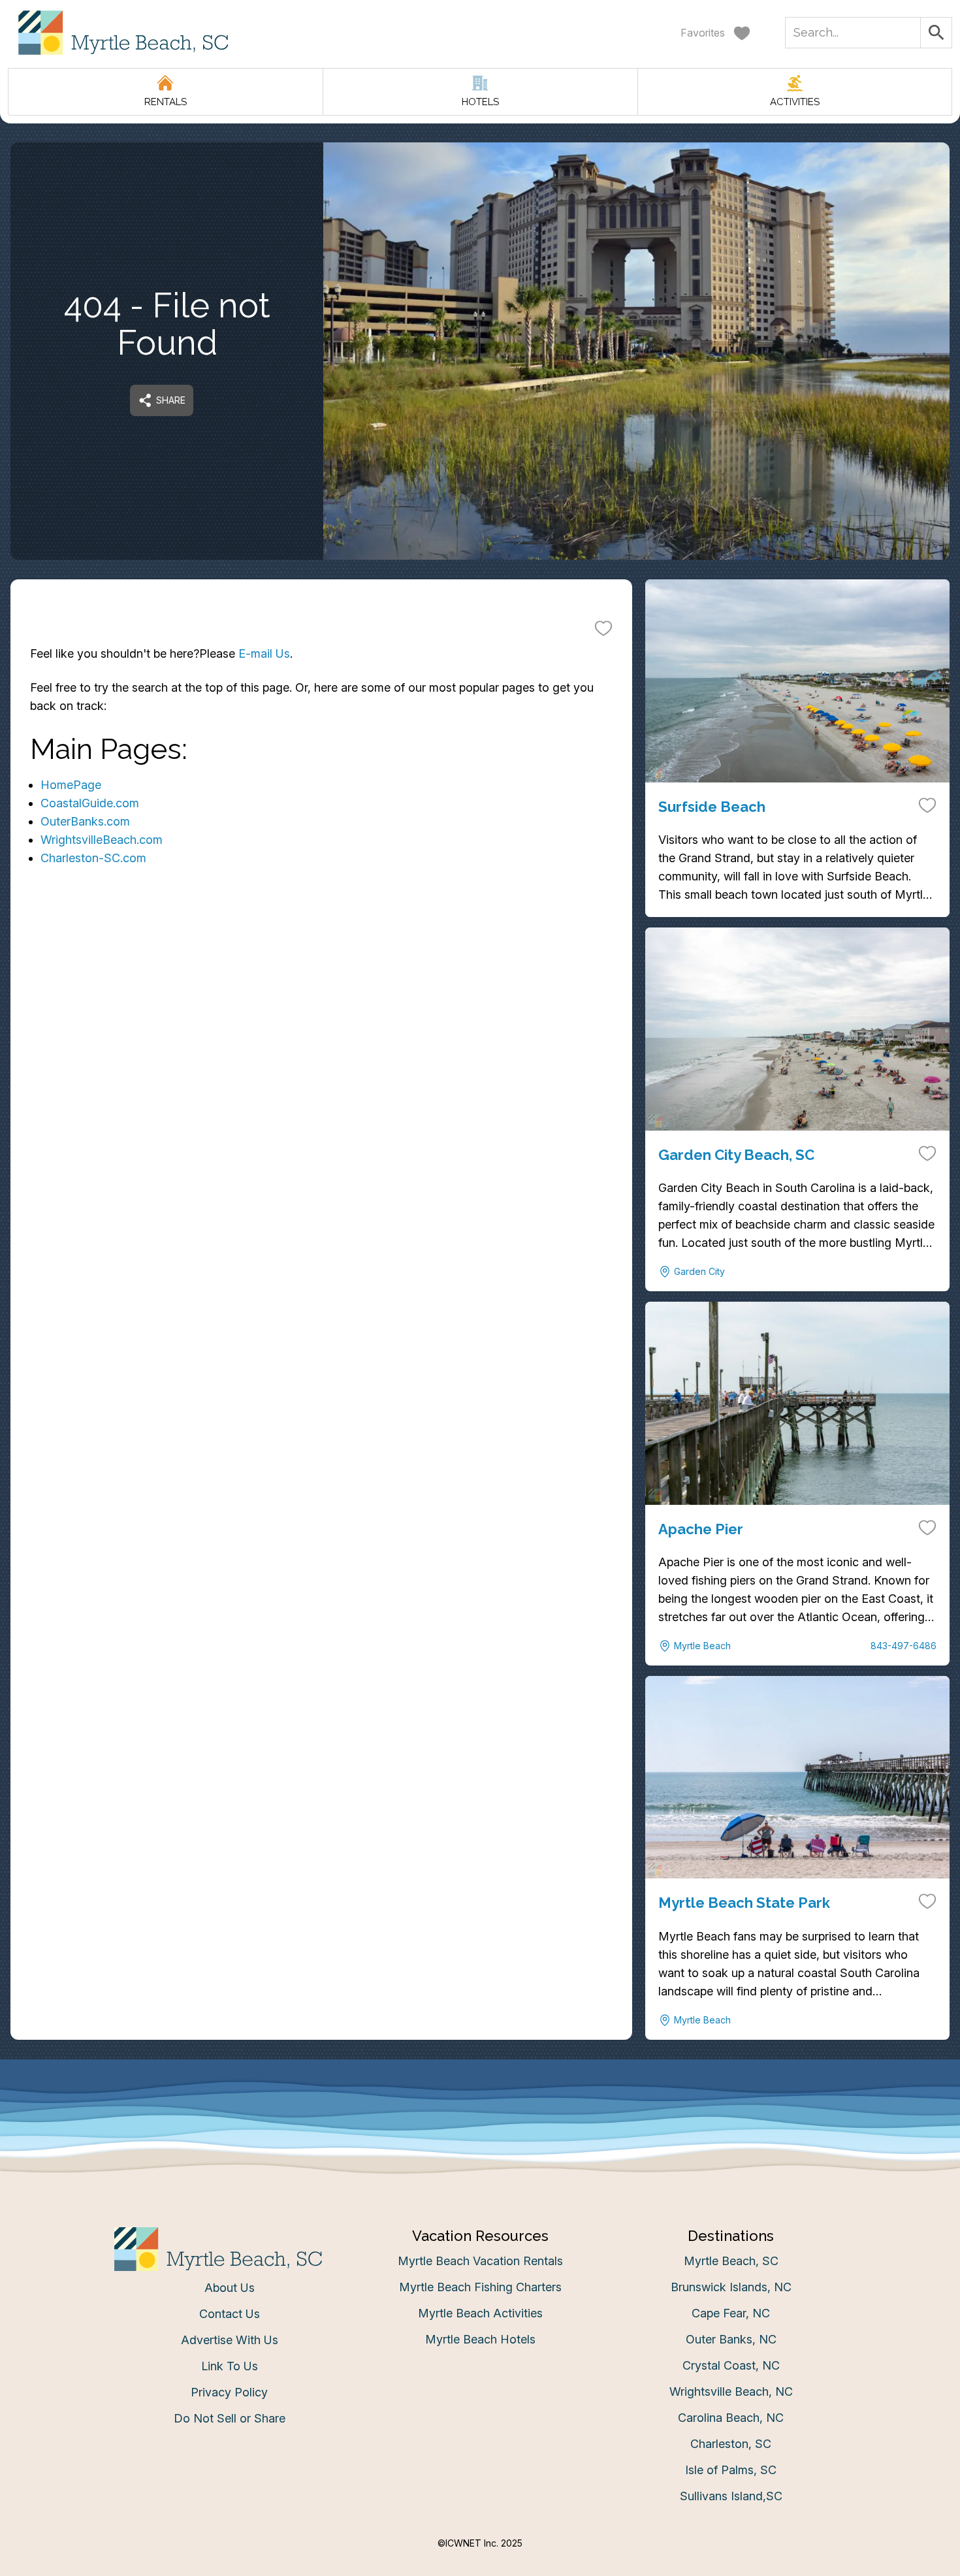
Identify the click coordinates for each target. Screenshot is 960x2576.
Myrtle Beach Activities (480, 2313)
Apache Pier (701, 1529)
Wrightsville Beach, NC (731, 2391)
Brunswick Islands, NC (731, 2287)
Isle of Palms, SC (731, 2470)
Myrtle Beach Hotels (480, 2339)
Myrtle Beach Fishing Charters (480, 2287)
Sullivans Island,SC (731, 2496)
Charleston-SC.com (93, 858)
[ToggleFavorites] (603, 628)
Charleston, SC (731, 2444)
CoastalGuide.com (90, 803)
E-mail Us (264, 653)
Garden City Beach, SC (736, 1155)
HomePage (71, 785)
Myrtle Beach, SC (731, 2261)
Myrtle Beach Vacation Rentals (480, 2261)
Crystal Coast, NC (731, 2365)
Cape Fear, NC (731, 2313)
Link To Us (230, 2366)
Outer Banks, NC (731, 2339)
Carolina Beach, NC (731, 2418)
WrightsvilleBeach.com (102, 840)
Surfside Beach (712, 807)
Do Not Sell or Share (230, 2418)
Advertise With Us (230, 2340)
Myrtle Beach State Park (744, 1903)
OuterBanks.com (85, 821)
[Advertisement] (321, 1042)
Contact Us (230, 2314)
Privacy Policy (229, 2392)
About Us (230, 2288)
